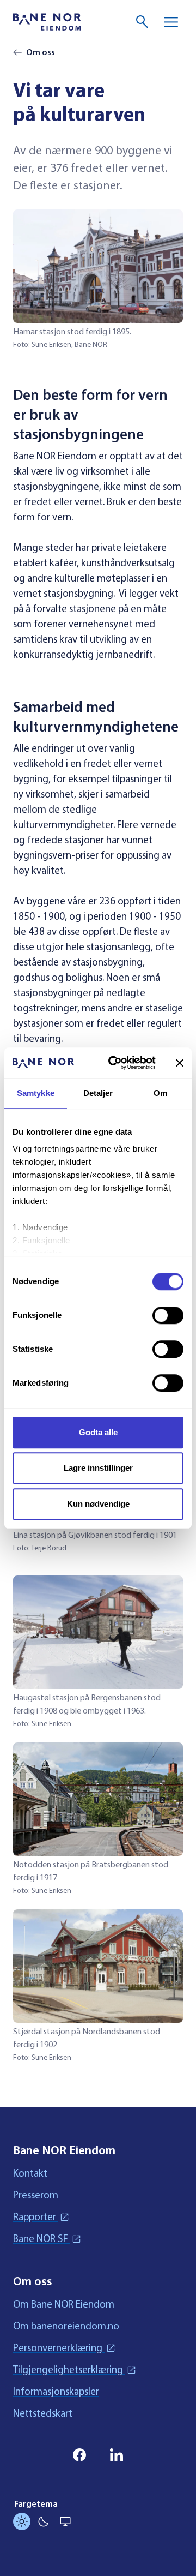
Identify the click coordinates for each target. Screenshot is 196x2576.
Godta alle (98, 1432)
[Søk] (143, 22)
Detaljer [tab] (98, 1093)
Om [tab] (160, 1093)
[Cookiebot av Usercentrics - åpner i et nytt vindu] (115, 1063)
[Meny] (171, 22)
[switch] (168, 1315)
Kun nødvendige (98, 1504)
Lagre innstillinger (98, 1468)
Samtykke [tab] (36, 1093)
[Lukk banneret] (180, 1063)
